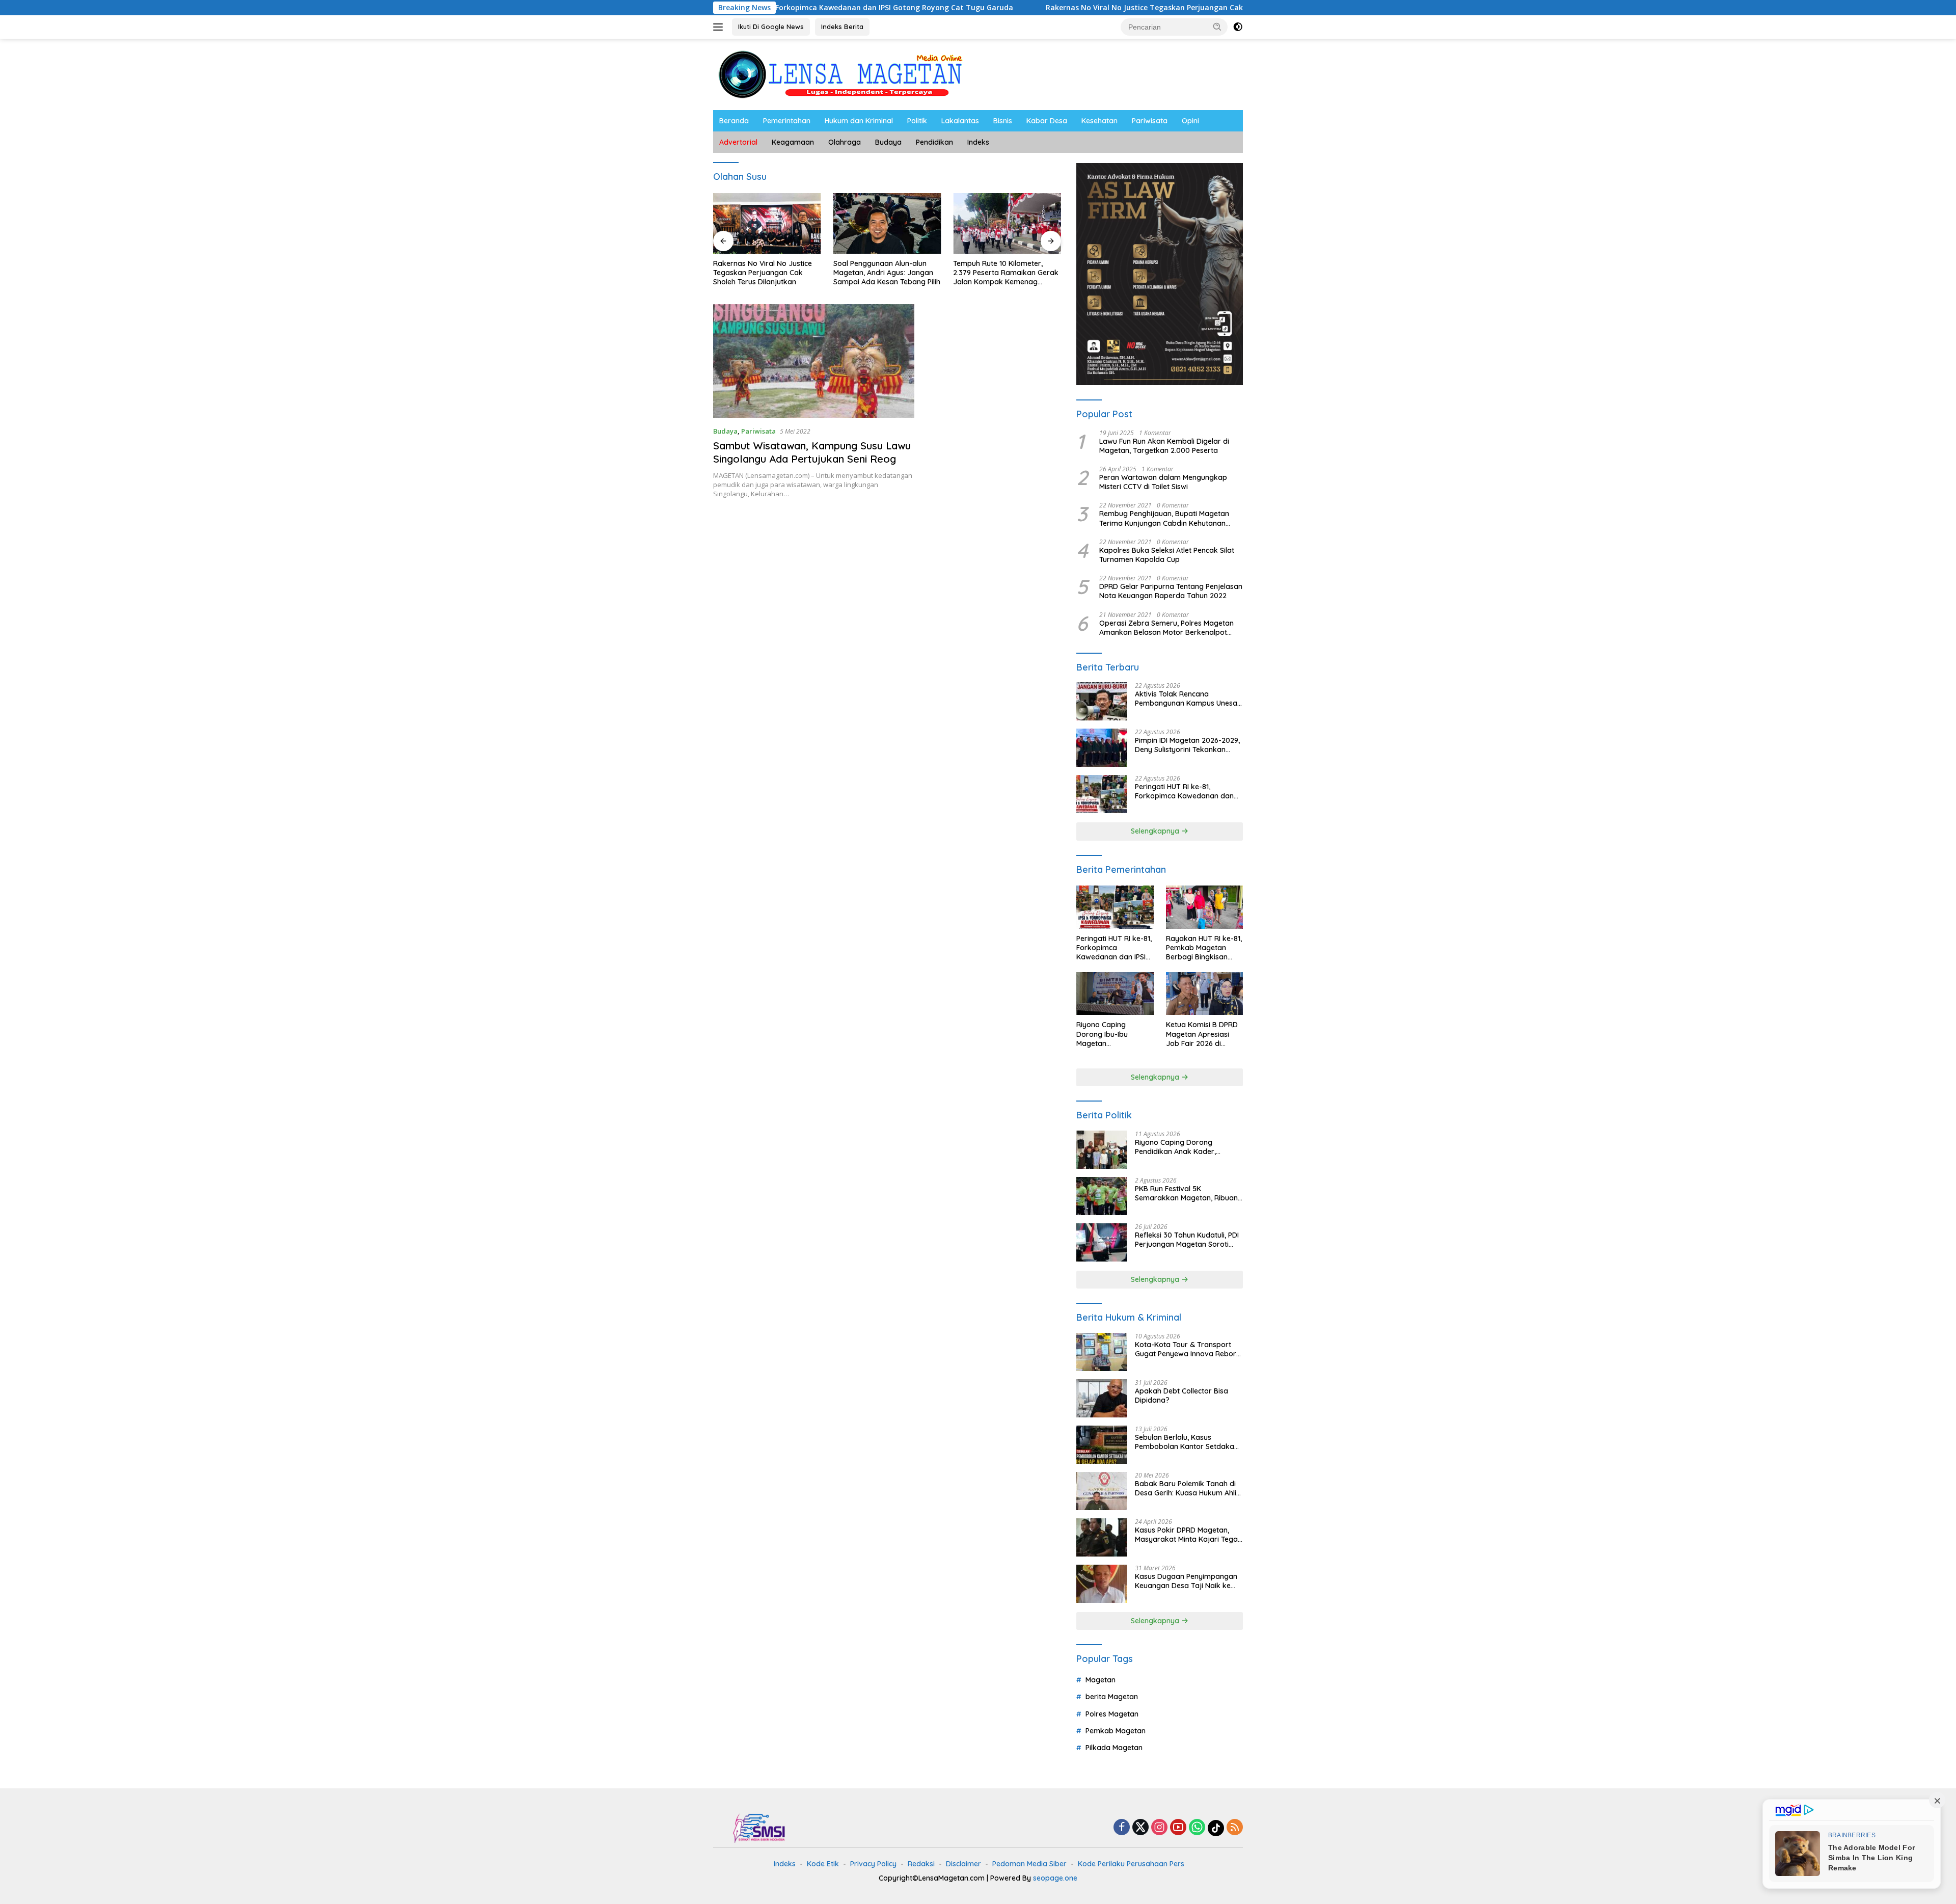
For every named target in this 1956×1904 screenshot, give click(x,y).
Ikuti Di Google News (771, 26)
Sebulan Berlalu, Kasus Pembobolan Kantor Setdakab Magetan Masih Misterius (1187, 1442)
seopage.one (1055, 1878)
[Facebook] (1122, 1828)
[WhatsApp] (1197, 1828)
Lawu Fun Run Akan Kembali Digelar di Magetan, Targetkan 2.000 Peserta (1164, 446)
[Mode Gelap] (1238, 27)
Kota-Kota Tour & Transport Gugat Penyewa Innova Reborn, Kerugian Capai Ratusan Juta (1188, 1349)
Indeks (978, 142)
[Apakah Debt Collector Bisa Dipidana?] (1102, 1398)
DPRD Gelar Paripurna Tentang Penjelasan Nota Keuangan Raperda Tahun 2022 (1171, 591)
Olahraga (845, 142)
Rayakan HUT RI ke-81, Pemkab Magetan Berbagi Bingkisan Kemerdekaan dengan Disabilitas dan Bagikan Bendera (1204, 948)
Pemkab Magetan (1116, 1731)
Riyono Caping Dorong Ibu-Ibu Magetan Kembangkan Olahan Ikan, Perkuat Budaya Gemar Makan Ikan (1113, 1034)
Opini (1190, 121)
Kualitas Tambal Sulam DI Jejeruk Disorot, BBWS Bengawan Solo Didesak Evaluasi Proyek (996, 273)
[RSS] (1235, 1828)
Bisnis (1003, 121)
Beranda (734, 121)
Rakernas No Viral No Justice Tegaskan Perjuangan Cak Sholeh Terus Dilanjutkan (1060, 8)
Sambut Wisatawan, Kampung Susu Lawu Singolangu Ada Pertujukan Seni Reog (812, 452)
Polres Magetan (1112, 1714)
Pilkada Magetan (1114, 1748)
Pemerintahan (787, 121)
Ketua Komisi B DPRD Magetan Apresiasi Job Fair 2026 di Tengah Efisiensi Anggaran (1202, 1034)
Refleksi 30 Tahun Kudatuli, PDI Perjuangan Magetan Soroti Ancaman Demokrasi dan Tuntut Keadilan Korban (1187, 1240)
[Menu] (720, 27)
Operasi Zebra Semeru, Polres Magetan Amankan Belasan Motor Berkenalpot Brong (1166, 628)
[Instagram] (1159, 1828)
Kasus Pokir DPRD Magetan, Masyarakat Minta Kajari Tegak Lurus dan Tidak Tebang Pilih (1188, 1535)
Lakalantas (960, 121)
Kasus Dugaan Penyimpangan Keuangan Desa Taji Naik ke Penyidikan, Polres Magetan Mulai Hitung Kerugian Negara (1186, 1581)
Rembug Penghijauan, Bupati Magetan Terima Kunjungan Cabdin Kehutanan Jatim (1164, 518)
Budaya (888, 142)
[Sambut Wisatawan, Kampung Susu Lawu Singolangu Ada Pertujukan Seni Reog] (814, 361)
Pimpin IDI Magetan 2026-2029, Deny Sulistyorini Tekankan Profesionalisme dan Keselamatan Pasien (1187, 745)
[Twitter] (1140, 1828)
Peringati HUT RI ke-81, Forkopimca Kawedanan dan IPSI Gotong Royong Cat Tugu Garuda (1185, 791)
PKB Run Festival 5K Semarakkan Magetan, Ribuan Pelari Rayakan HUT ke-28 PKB (1187, 1193)
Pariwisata (1150, 121)
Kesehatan (1099, 121)
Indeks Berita (842, 26)
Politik (917, 121)
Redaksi (921, 1864)
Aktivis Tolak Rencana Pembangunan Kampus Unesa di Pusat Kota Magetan (1186, 699)
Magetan (1101, 1680)
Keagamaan (793, 142)
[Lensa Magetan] (840, 74)
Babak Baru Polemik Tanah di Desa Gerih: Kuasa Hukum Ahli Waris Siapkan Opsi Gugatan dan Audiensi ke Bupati (1186, 1488)
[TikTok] (1216, 1828)
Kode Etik (823, 1864)
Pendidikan (934, 142)
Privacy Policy (873, 1864)
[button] (1217, 26)
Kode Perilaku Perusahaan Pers (1131, 1864)
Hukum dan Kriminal (859, 121)
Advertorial (738, 142)
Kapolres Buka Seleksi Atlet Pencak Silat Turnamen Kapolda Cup (1167, 555)
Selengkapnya (1156, 831)
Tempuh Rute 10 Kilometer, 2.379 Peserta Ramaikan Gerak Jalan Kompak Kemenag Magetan (886, 273)
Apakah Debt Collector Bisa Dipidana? (1181, 1396)
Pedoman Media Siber (1029, 1864)
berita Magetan (1112, 1697)
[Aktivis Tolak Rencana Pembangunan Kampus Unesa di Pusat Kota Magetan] (1102, 701)
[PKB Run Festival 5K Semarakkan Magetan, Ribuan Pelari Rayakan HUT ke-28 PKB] (1102, 1196)
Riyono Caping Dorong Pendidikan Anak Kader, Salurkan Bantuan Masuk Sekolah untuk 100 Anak (1177, 1147)
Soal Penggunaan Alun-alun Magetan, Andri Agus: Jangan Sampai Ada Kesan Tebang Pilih (767, 273)
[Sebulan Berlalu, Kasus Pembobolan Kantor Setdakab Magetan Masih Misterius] (1102, 1445)
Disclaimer (963, 1864)
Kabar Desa (1047, 121)
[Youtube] (1178, 1828)
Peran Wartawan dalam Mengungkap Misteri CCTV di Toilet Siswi (1163, 482)
